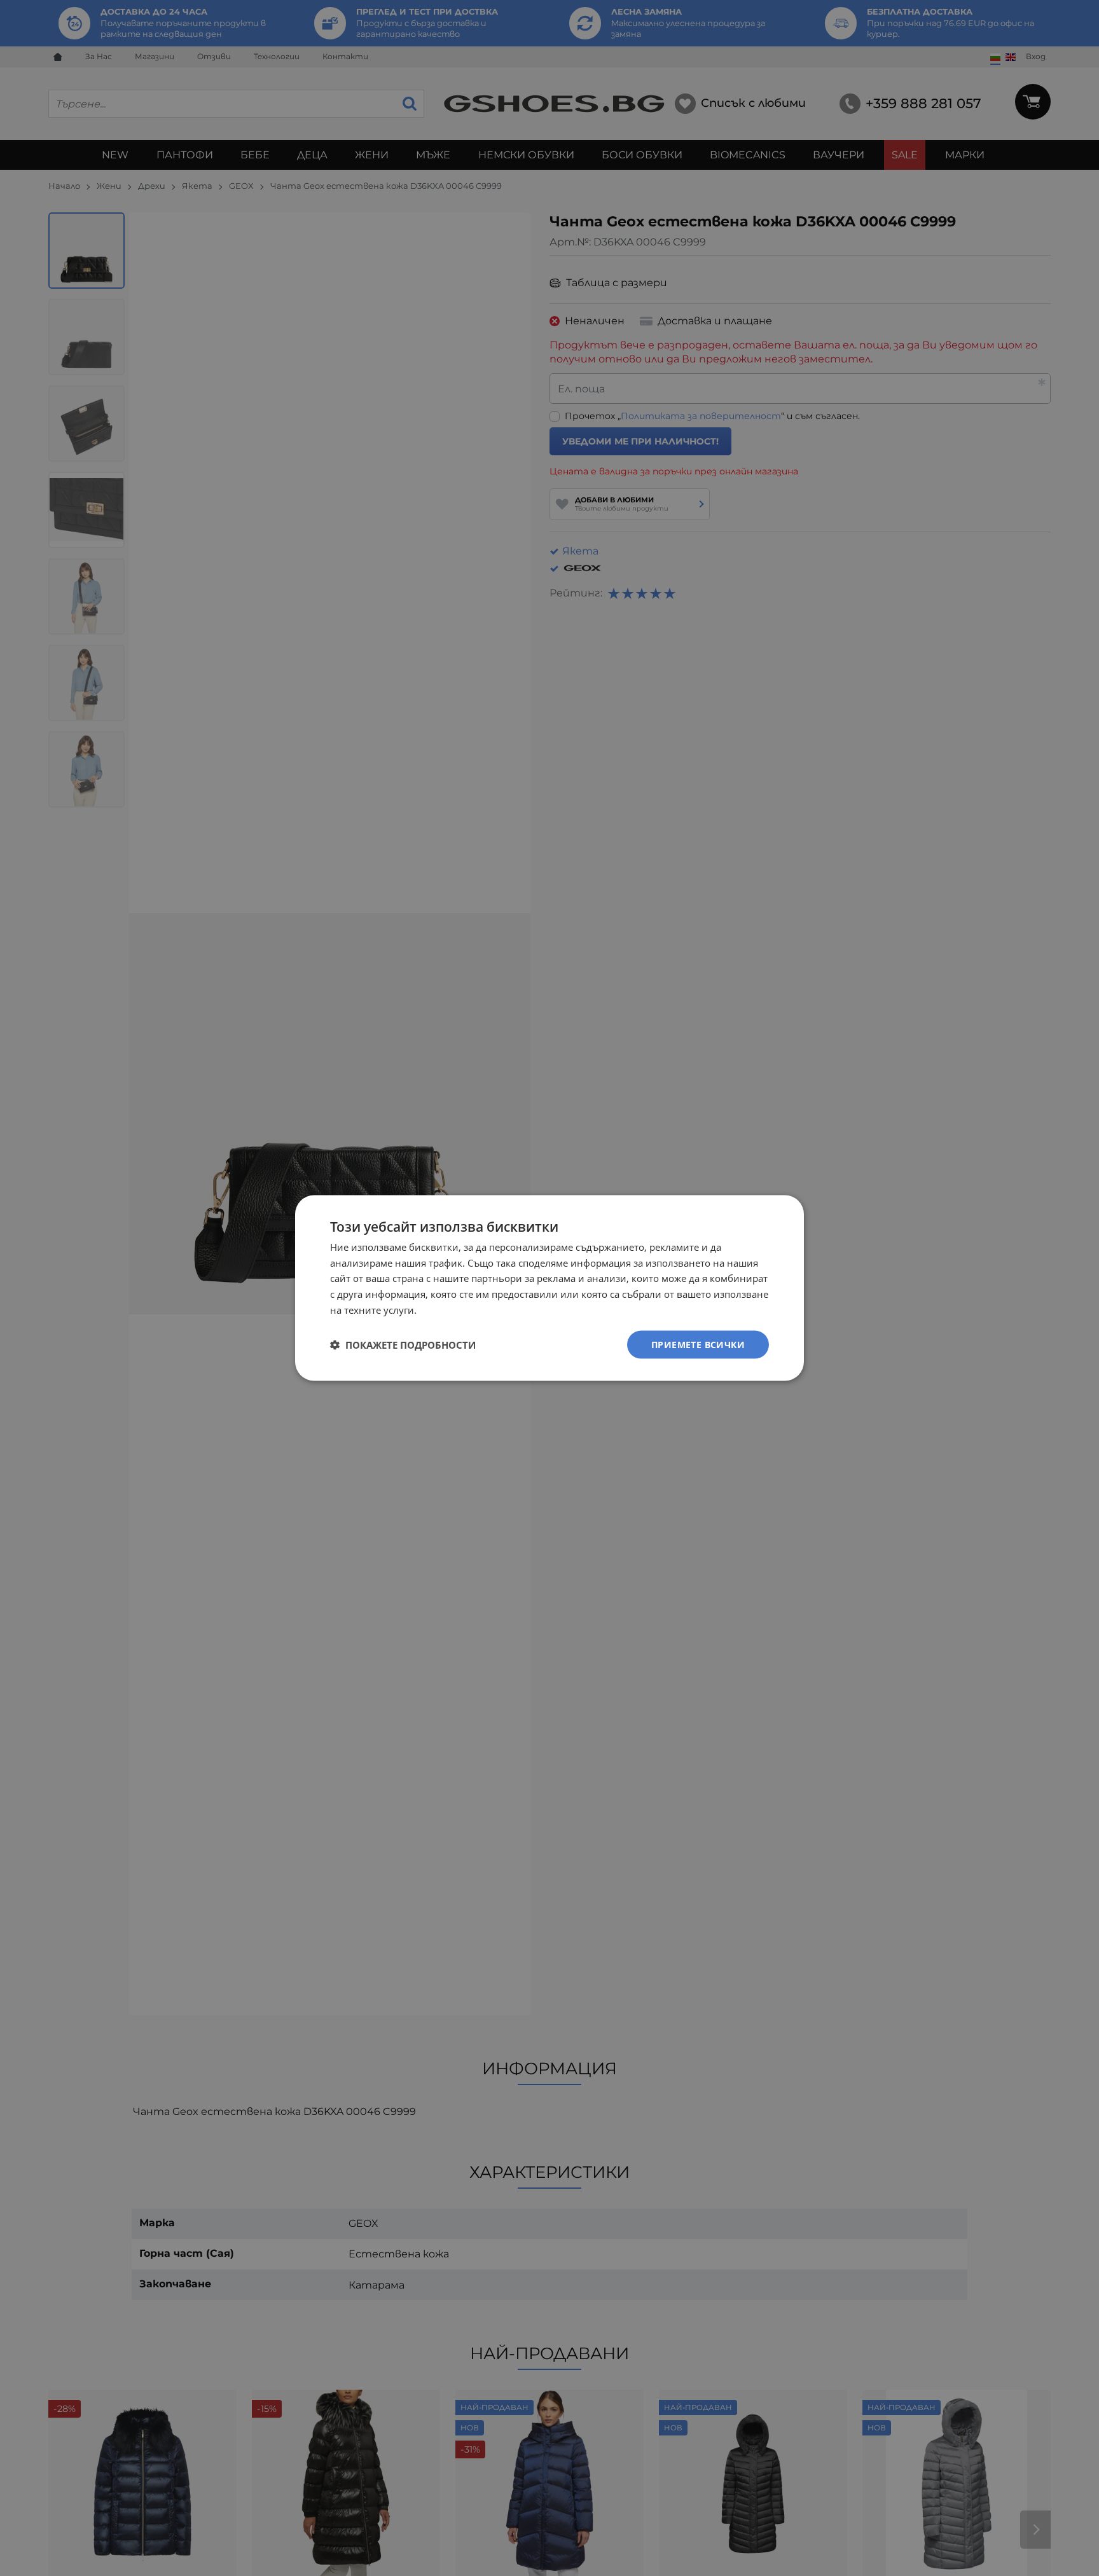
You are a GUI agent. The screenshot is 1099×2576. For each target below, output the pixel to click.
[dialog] (549, 1288)
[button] (403, 1345)
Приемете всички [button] (698, 1344)
